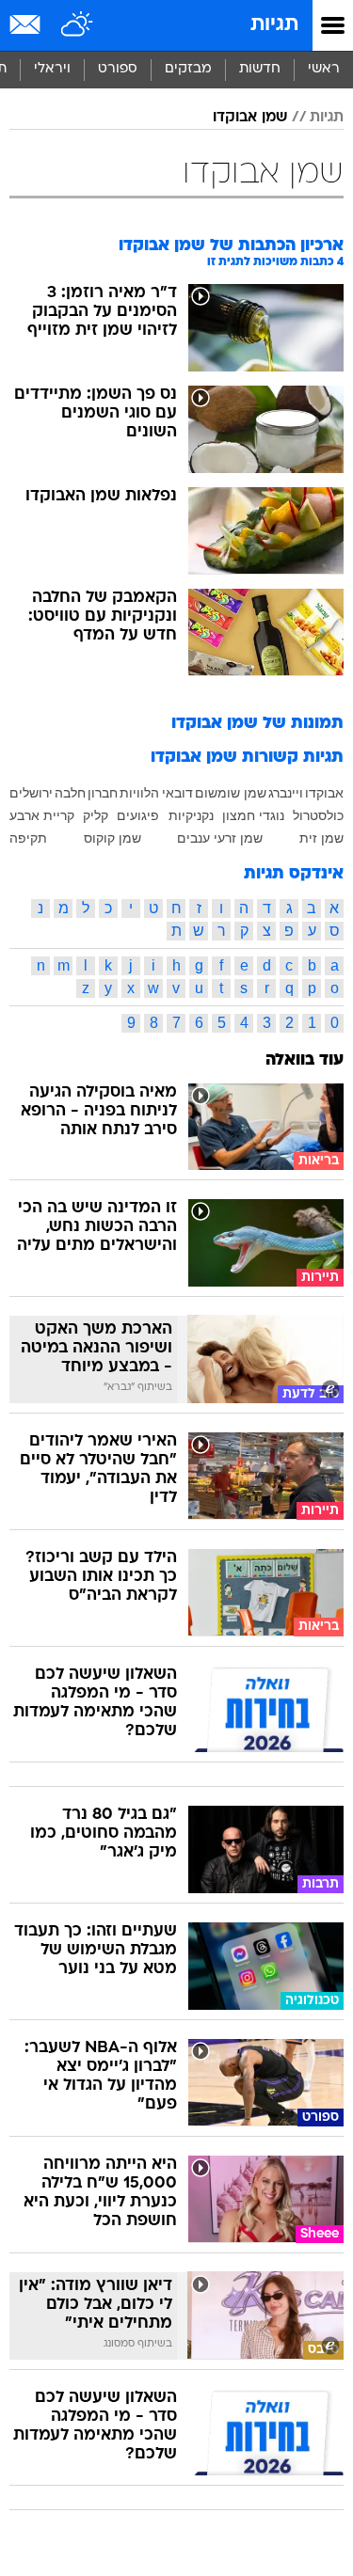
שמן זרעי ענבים (220, 838)
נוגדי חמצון (253, 815)
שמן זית (321, 838)
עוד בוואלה (305, 1060)
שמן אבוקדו (250, 118)
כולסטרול (318, 815)
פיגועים (138, 815)
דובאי (177, 793)
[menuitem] (259, 70)
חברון (103, 793)
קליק (96, 815)
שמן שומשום (231, 793)
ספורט (118, 69)
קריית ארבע (42, 815)
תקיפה (28, 838)
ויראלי (52, 69)
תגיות (274, 25)
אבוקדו (324, 793)
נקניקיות (191, 815)
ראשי (324, 69)
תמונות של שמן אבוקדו (257, 724)
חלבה (70, 793)
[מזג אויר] (78, 25)
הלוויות (139, 793)
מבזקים (188, 69)
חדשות (260, 69)
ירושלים (31, 793)
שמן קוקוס (112, 838)
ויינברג (286, 793)
